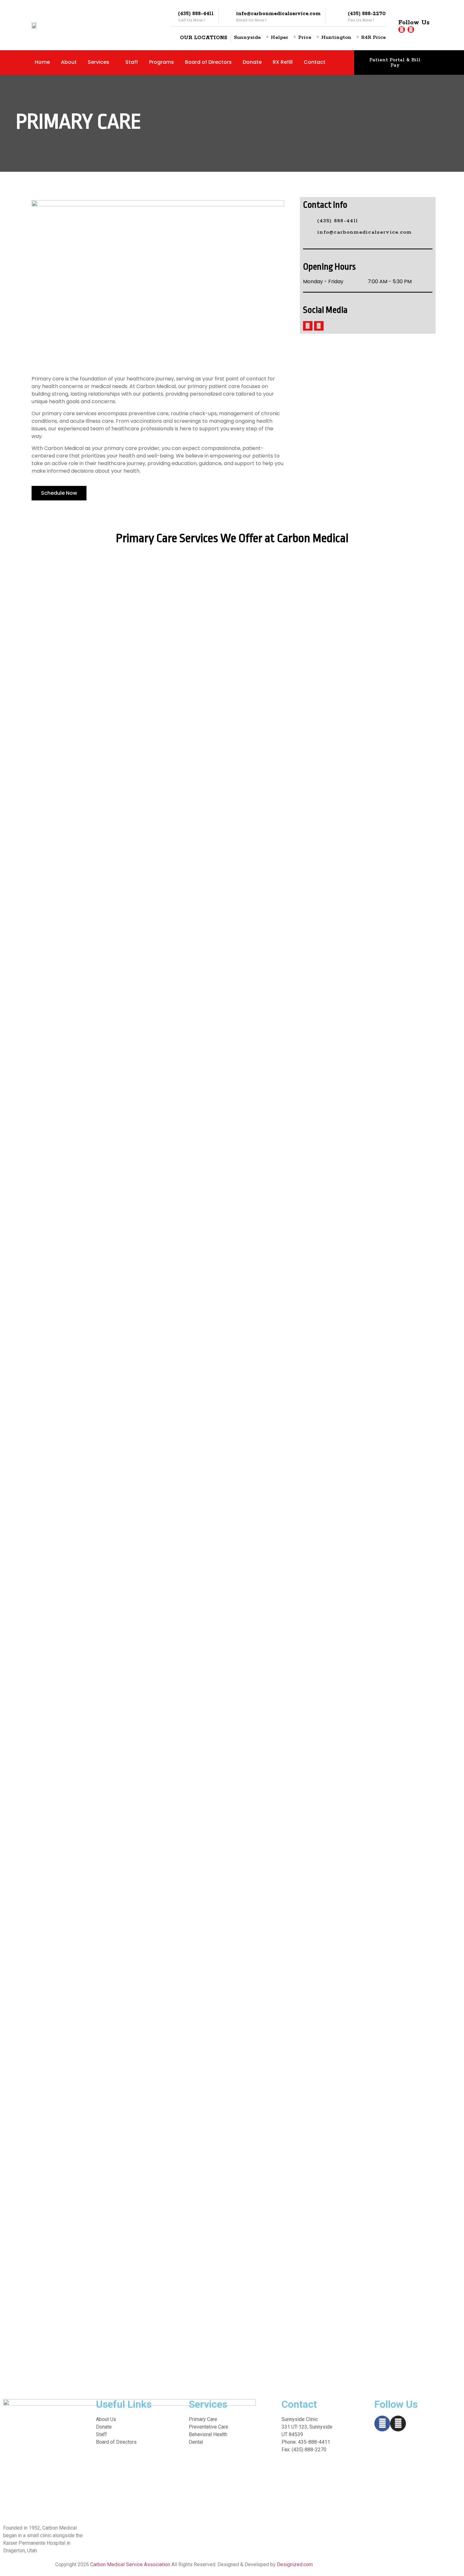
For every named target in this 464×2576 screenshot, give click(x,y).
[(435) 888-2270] (340, 15)
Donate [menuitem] (252, 62)
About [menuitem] (69, 62)
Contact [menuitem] (315, 62)
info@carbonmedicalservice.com (278, 14)
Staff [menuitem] (132, 62)
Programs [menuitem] (161, 62)
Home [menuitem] (42, 62)
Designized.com (295, 2564)
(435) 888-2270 (367, 14)
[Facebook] (402, 30)
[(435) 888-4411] (170, 15)
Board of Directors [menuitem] (208, 62)
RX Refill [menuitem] (283, 62)
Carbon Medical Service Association (130, 2564)
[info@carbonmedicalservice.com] (228, 15)
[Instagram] (411, 30)
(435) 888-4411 (196, 14)
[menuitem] (103, 62)
